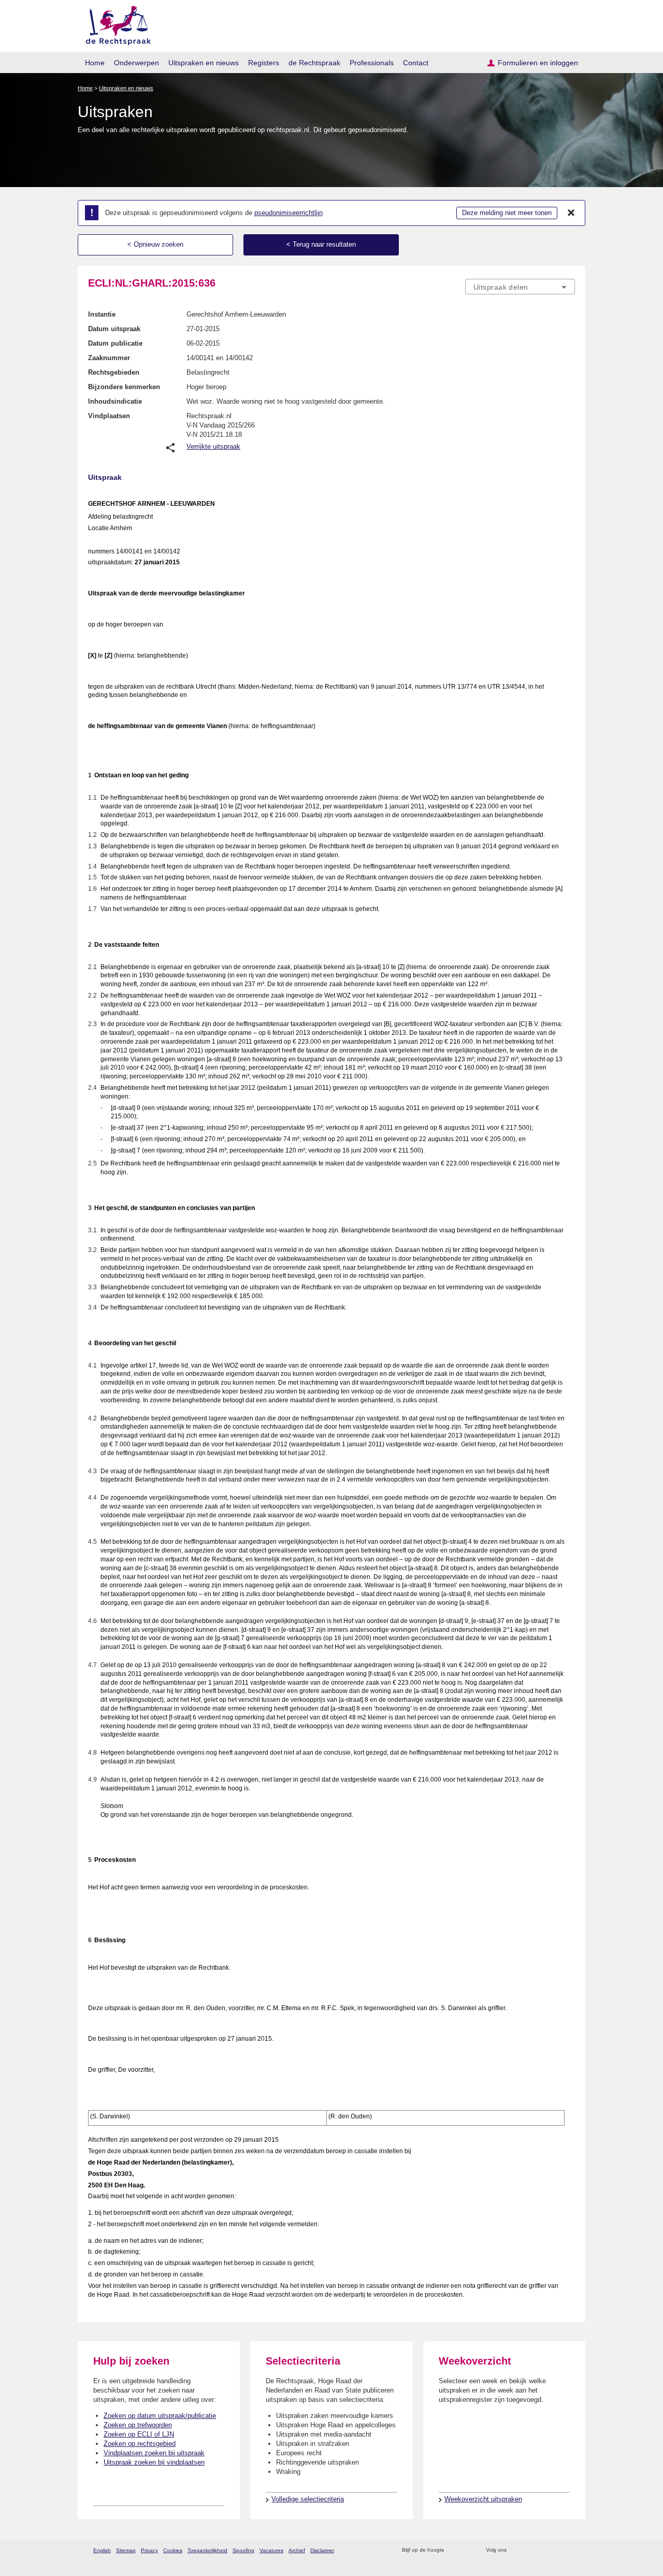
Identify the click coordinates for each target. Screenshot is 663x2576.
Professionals (372, 63)
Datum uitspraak (114, 329)
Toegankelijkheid (207, 2550)
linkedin (556, 2550)
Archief (297, 2550)
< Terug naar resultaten (321, 244)
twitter (516, 2550)
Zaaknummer (109, 358)
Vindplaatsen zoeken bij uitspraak (154, 2453)
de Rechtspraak (314, 63)
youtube (570, 2550)
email (467, 2550)
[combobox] (520, 287)
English (102, 2550)
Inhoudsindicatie (115, 401)
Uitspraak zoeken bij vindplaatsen (154, 2462)
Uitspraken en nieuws (204, 63)
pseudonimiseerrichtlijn (289, 213)
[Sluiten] (571, 213)
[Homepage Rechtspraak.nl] (115, 24)
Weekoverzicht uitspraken (483, 2499)
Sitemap (126, 2550)
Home (95, 63)
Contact (416, 63)
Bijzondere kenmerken (124, 387)
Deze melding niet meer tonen (507, 213)
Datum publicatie (115, 343)
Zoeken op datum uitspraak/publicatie (160, 2416)
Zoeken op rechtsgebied (140, 2444)
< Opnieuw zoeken (155, 244)
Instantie (102, 314)
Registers (264, 63)
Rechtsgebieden (114, 372)
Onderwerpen (136, 63)
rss (454, 2550)
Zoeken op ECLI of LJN (139, 2434)
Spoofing (243, 2550)
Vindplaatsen (109, 416)
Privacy (149, 2550)
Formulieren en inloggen (538, 63)
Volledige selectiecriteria (308, 2499)
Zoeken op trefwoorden (138, 2425)
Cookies (173, 2550)
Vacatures (271, 2550)
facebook (529, 2550)
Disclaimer (322, 2550)
